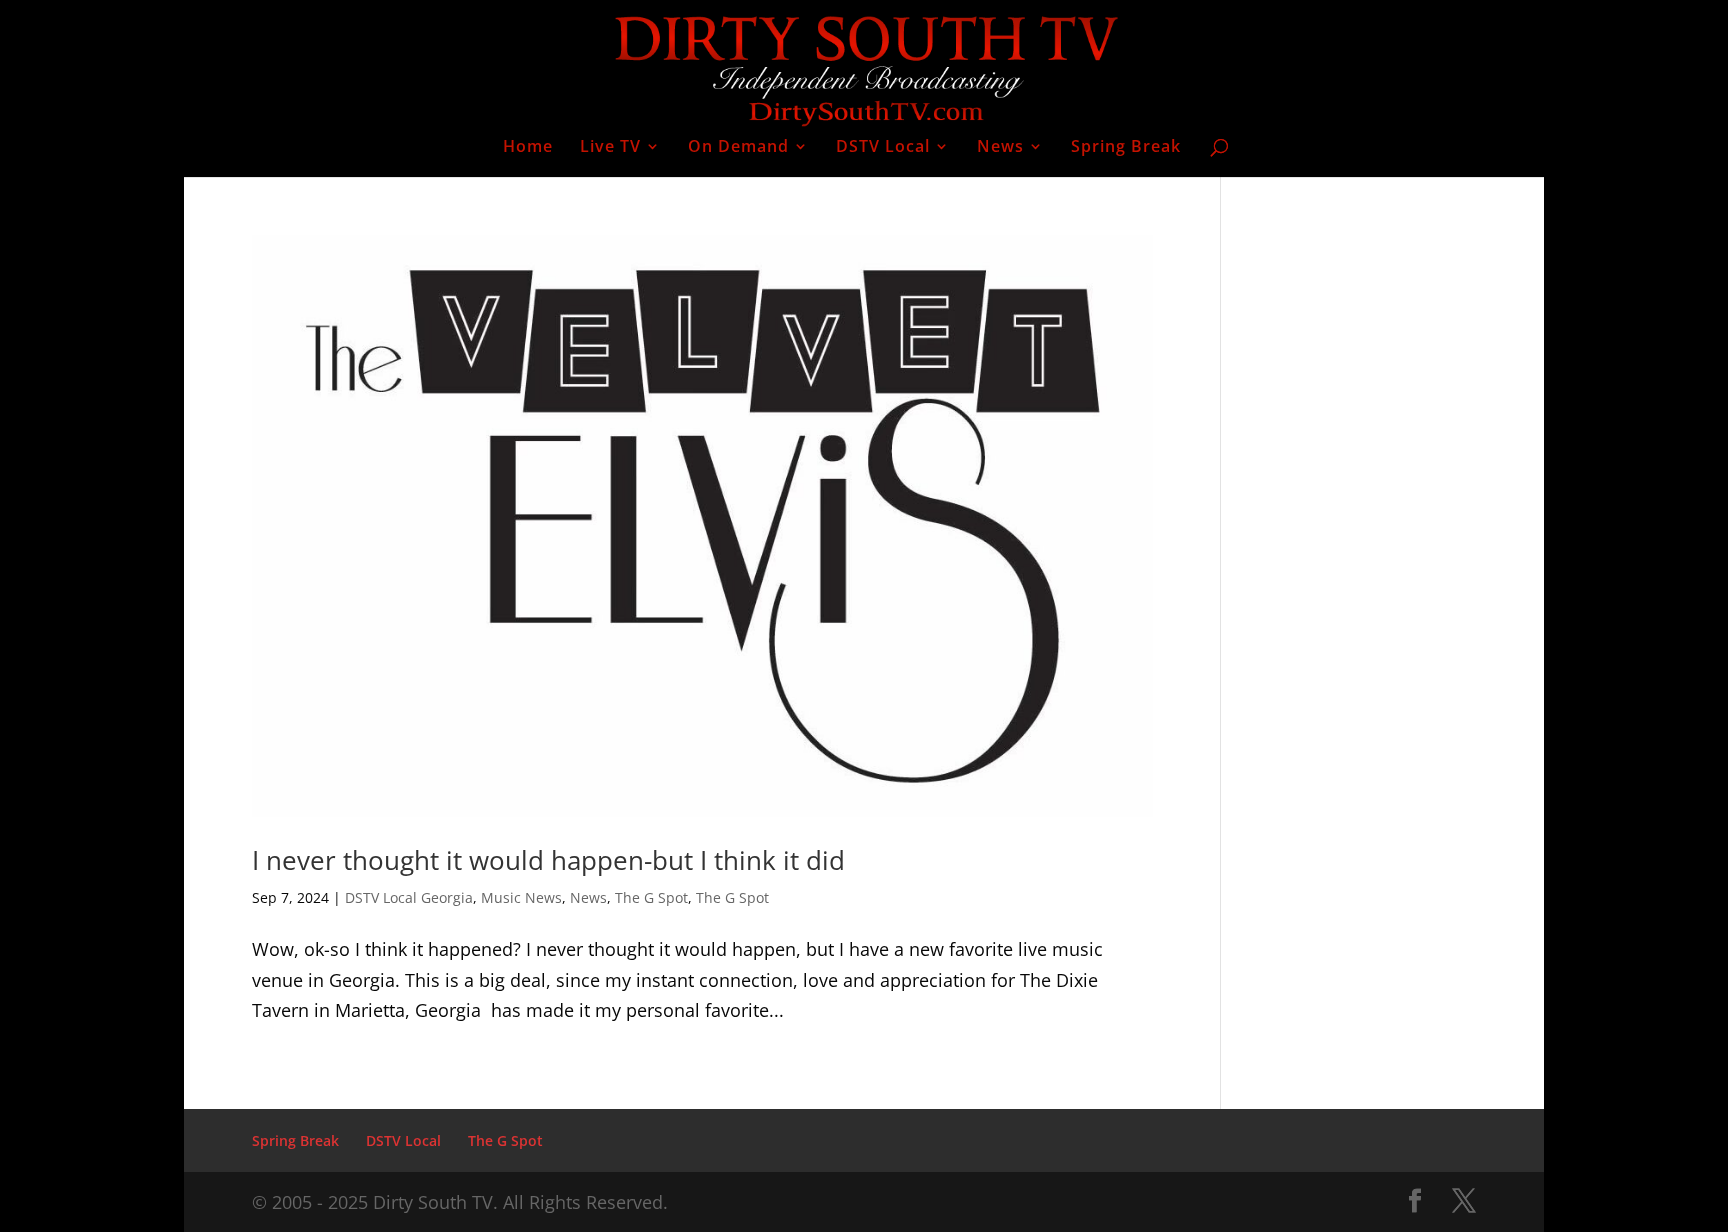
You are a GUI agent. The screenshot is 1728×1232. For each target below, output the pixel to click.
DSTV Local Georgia (409, 897)
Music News (521, 897)
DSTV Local (883, 148)
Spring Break (1126, 148)
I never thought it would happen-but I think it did (548, 860)
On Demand (738, 148)
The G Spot (651, 897)
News (1000, 148)
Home (528, 148)
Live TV (610, 148)
